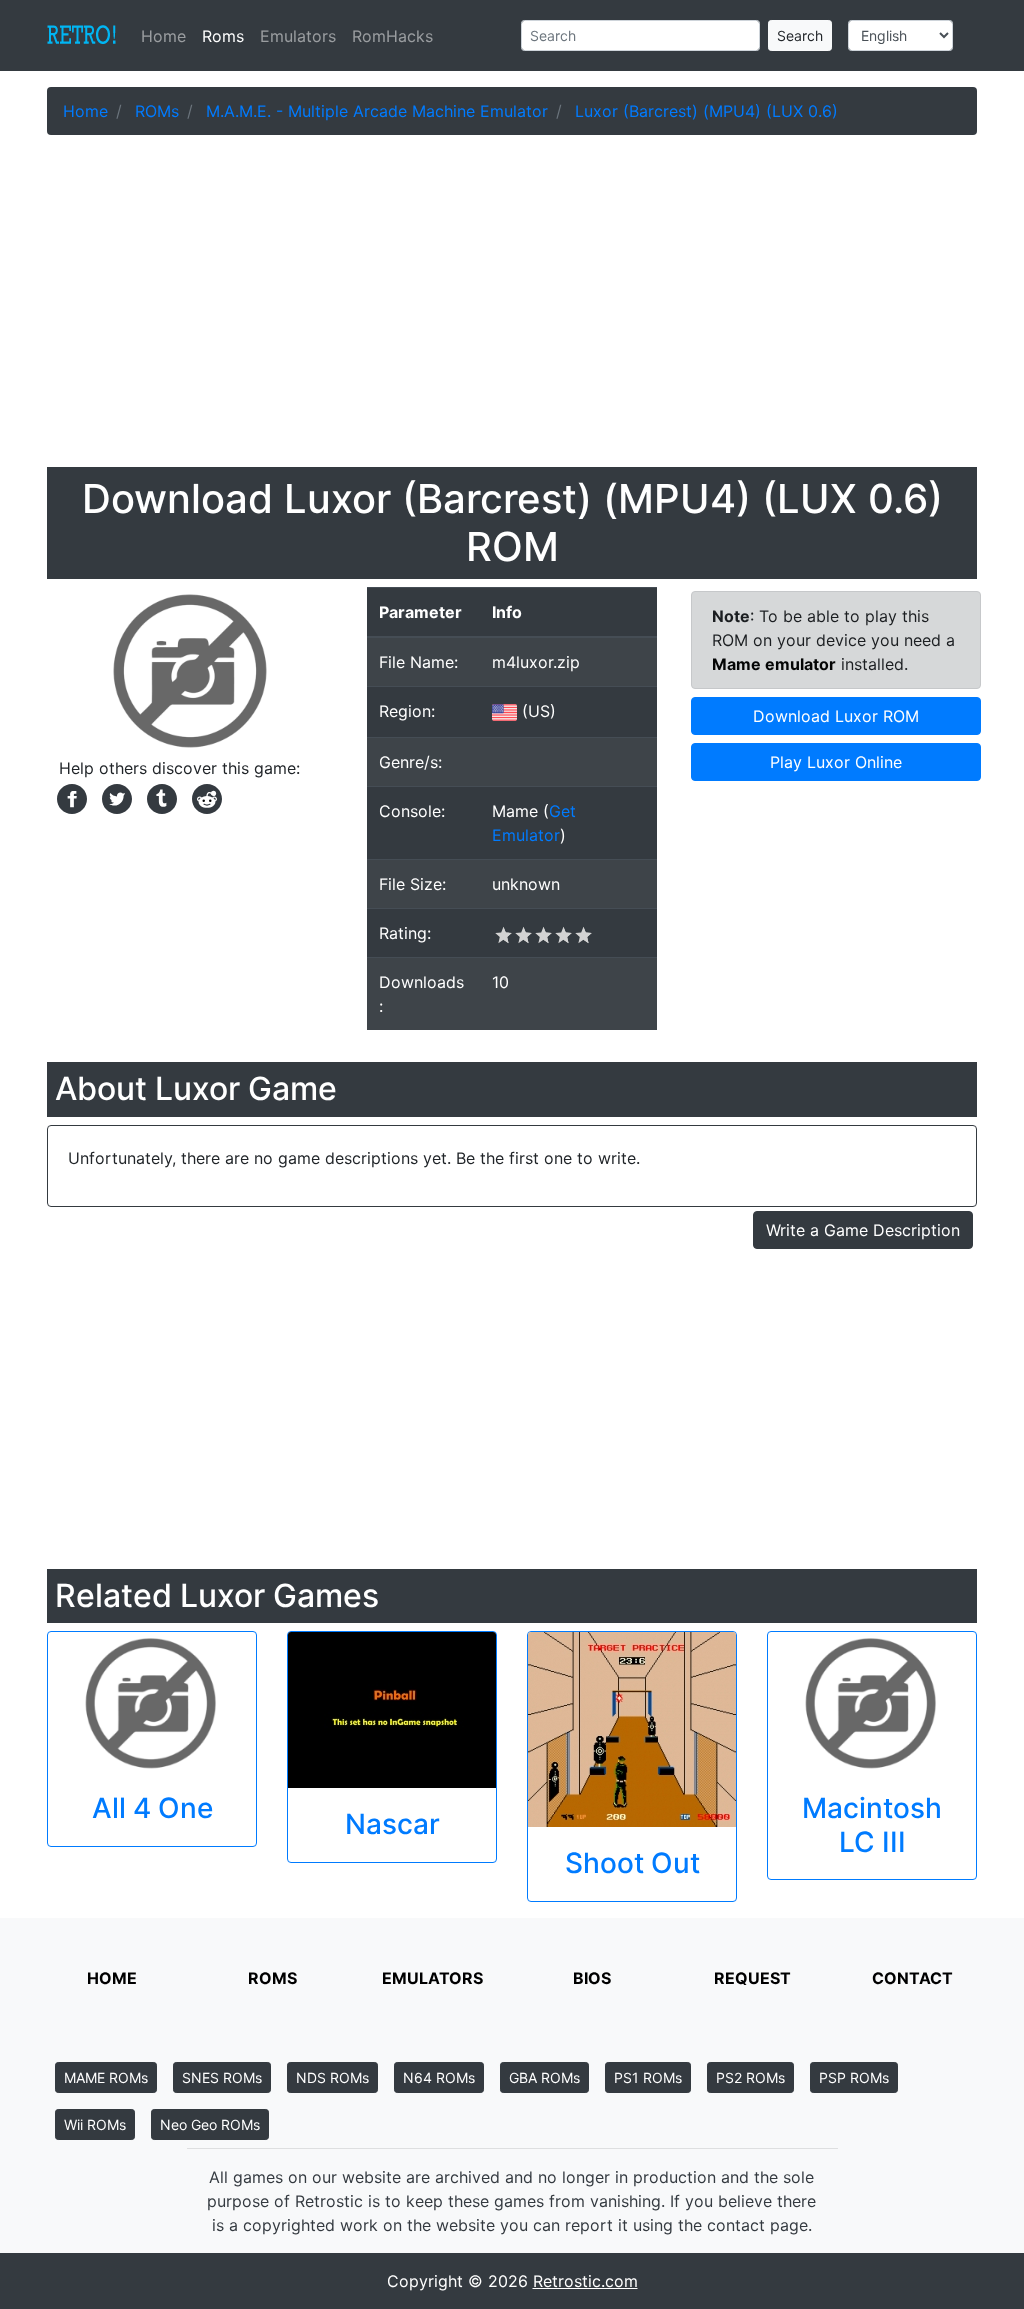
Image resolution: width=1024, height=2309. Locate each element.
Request (752, 1978)
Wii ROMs (95, 2124)
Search (800, 35)
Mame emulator (774, 664)
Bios (592, 1978)
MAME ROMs (106, 2077)
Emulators (298, 36)
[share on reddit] (202, 797)
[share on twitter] (114, 797)
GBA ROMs (544, 2077)
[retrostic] (82, 36)
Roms (223, 36)
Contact (912, 1978)
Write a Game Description (863, 1230)
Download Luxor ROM (836, 716)
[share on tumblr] (159, 797)
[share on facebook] (69, 797)
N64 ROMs (439, 2077)
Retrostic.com (585, 2281)
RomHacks (392, 36)
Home (167, 36)
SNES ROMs (222, 2077)
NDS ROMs (332, 2077)
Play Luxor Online (836, 762)
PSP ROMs (854, 2077)
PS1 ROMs (648, 2077)
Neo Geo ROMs (210, 2124)
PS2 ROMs (750, 2077)
